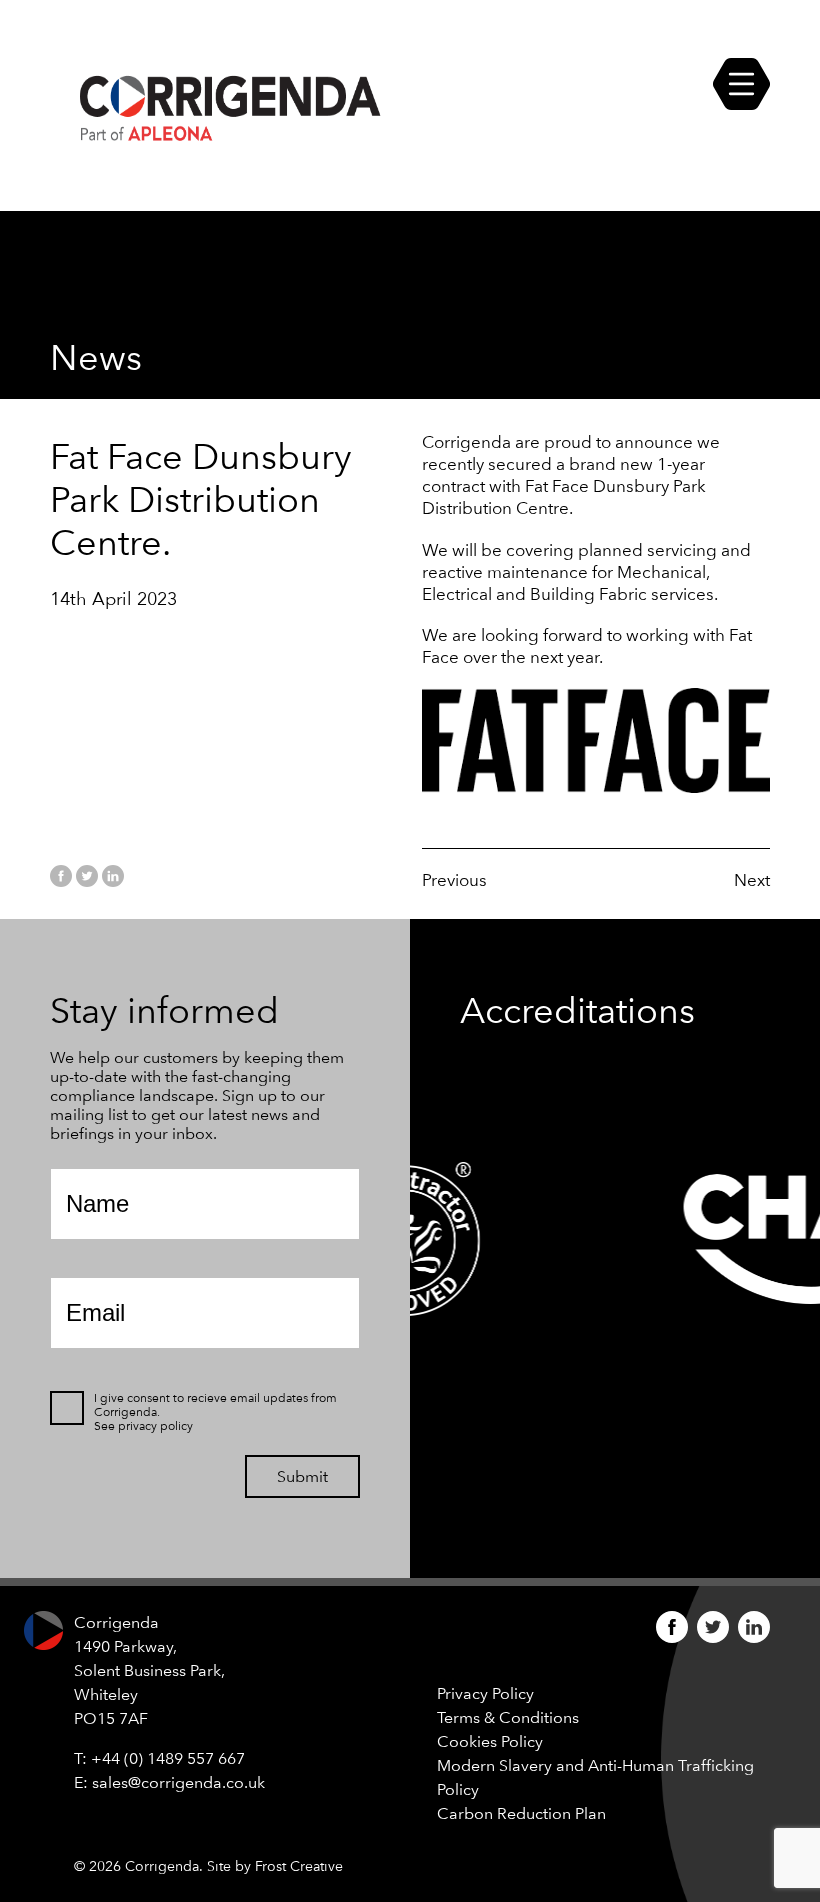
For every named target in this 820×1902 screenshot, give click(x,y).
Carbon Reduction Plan (521, 1813)
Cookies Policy (490, 1741)
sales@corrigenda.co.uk (178, 1782)
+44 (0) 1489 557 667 (168, 1758)
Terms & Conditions (508, 1717)
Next (752, 880)
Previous (454, 880)
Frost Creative (299, 1866)
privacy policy (155, 1426)
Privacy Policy (485, 1693)
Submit (302, 1476)
